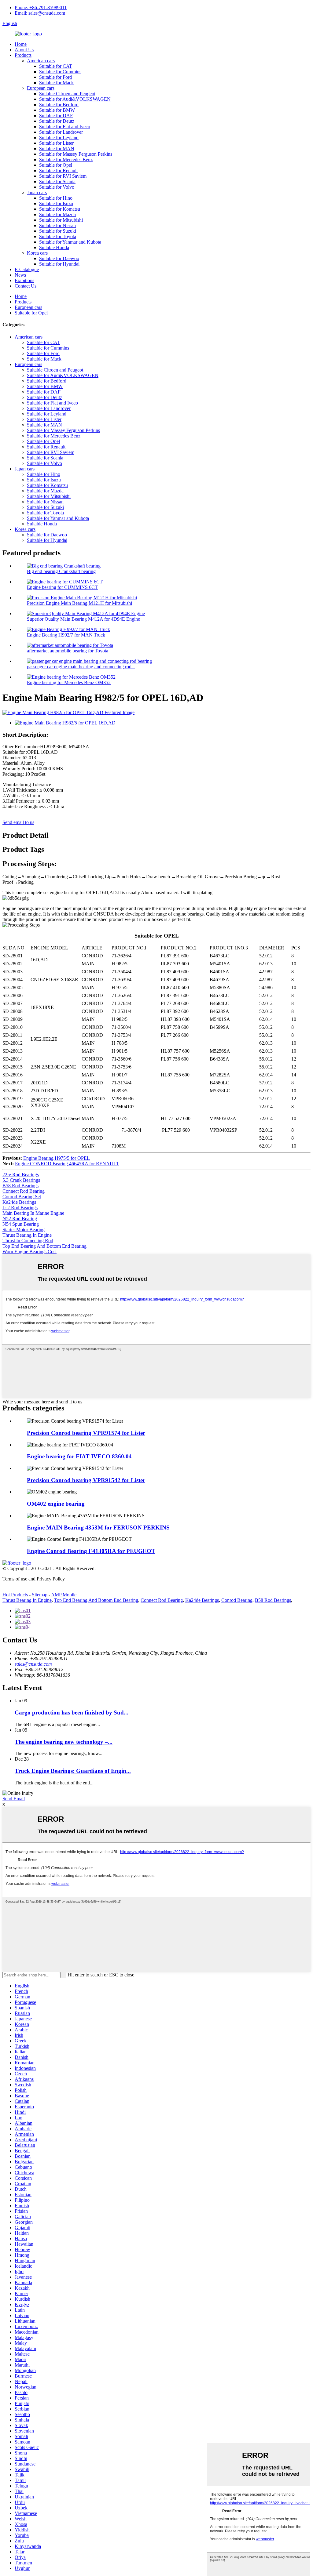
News (20, 275)
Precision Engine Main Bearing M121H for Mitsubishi (79, 603)
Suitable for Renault (58, 171)
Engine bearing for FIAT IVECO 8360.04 (79, 1456)
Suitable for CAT (56, 66)
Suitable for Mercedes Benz (66, 160)
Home (21, 44)
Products (23, 55)
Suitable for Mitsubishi (61, 220)
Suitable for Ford (55, 77)
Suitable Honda (54, 247)
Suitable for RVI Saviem (63, 176)
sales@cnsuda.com (33, 1664)
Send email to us (18, 822)
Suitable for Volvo (57, 187)
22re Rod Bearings (21, 1175)
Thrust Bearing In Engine (27, 1235)
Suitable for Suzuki (58, 231)
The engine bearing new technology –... (64, 1742)
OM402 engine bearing (56, 1504)
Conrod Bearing (237, 1600)
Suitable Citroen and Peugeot (67, 94)
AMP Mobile (64, 1595)
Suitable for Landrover (61, 132)
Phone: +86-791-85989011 (41, 7)
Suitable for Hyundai (59, 264)
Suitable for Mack (56, 83)
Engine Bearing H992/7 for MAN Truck (66, 635)
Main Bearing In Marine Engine (33, 1213)
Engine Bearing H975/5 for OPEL (57, 1158)
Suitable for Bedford (59, 105)
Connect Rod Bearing (24, 1191)
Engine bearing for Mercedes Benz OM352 (69, 682)
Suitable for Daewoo (59, 258)
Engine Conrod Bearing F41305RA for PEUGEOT (91, 1551)
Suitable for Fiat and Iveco (65, 127)
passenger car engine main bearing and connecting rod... (81, 667)
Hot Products (15, 1595)
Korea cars (37, 253)
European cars (41, 88)
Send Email (14, 1799)
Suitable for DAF (56, 116)
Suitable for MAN (57, 149)
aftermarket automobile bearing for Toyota (68, 651)
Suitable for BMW (57, 110)
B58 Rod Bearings (20, 1186)
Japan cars (37, 192)
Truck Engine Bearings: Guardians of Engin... (73, 1771)
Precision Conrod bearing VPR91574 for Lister (86, 1433)
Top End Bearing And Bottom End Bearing (44, 1246)
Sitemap (40, 1595)
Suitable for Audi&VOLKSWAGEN (75, 99)
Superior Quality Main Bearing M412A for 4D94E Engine (83, 619)
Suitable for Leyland (59, 138)
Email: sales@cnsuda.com (40, 13)
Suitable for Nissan (57, 225)
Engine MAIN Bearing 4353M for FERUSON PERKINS (98, 1527)
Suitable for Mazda (57, 214)
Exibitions (24, 280)
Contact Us (26, 286)
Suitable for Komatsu (60, 209)
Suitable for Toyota (58, 236)
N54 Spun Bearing (21, 1224)
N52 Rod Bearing (20, 1219)
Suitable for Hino (56, 198)
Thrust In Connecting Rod (28, 1241)
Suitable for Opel (56, 165)
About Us (24, 50)
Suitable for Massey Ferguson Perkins (76, 154)
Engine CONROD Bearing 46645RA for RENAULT (67, 1164)
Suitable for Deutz (57, 121)
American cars (41, 61)
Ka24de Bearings (19, 1202)
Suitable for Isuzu (56, 203)
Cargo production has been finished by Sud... (72, 1712)
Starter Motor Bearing (24, 1230)
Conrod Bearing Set (22, 1197)
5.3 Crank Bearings (21, 1180)
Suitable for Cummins (60, 72)
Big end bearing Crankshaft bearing (61, 571)
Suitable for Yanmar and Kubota (70, 242)
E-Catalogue (27, 269)
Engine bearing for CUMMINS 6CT (62, 587)
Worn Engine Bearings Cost (29, 1252)
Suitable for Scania (57, 181)
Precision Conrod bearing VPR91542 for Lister (86, 1480)
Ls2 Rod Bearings (20, 1208)
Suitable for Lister (56, 143)
